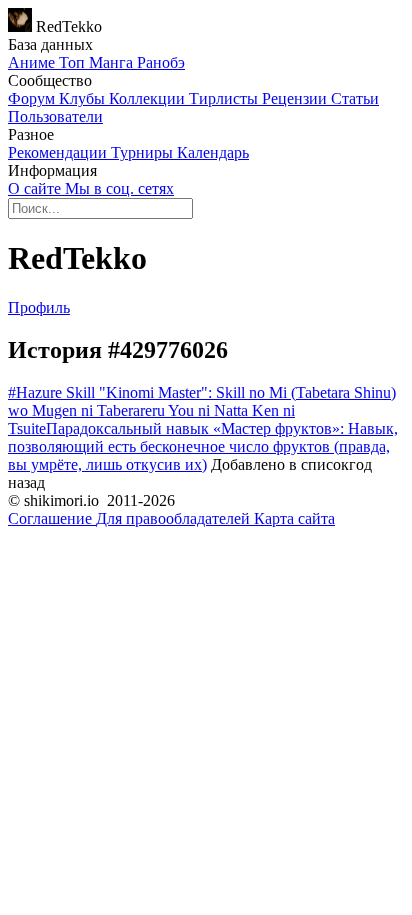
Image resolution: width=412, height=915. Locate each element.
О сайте (36, 188)
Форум (33, 98)
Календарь (213, 152)
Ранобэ (161, 62)
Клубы (84, 98)
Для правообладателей (175, 518)
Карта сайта (294, 518)
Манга (113, 62)
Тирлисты (225, 98)
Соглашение (52, 518)
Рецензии (296, 98)
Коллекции (149, 98)
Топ (74, 62)
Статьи (355, 98)
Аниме (33, 62)
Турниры (144, 152)
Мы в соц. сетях (119, 188)
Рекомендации (59, 152)
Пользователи (55, 116)
